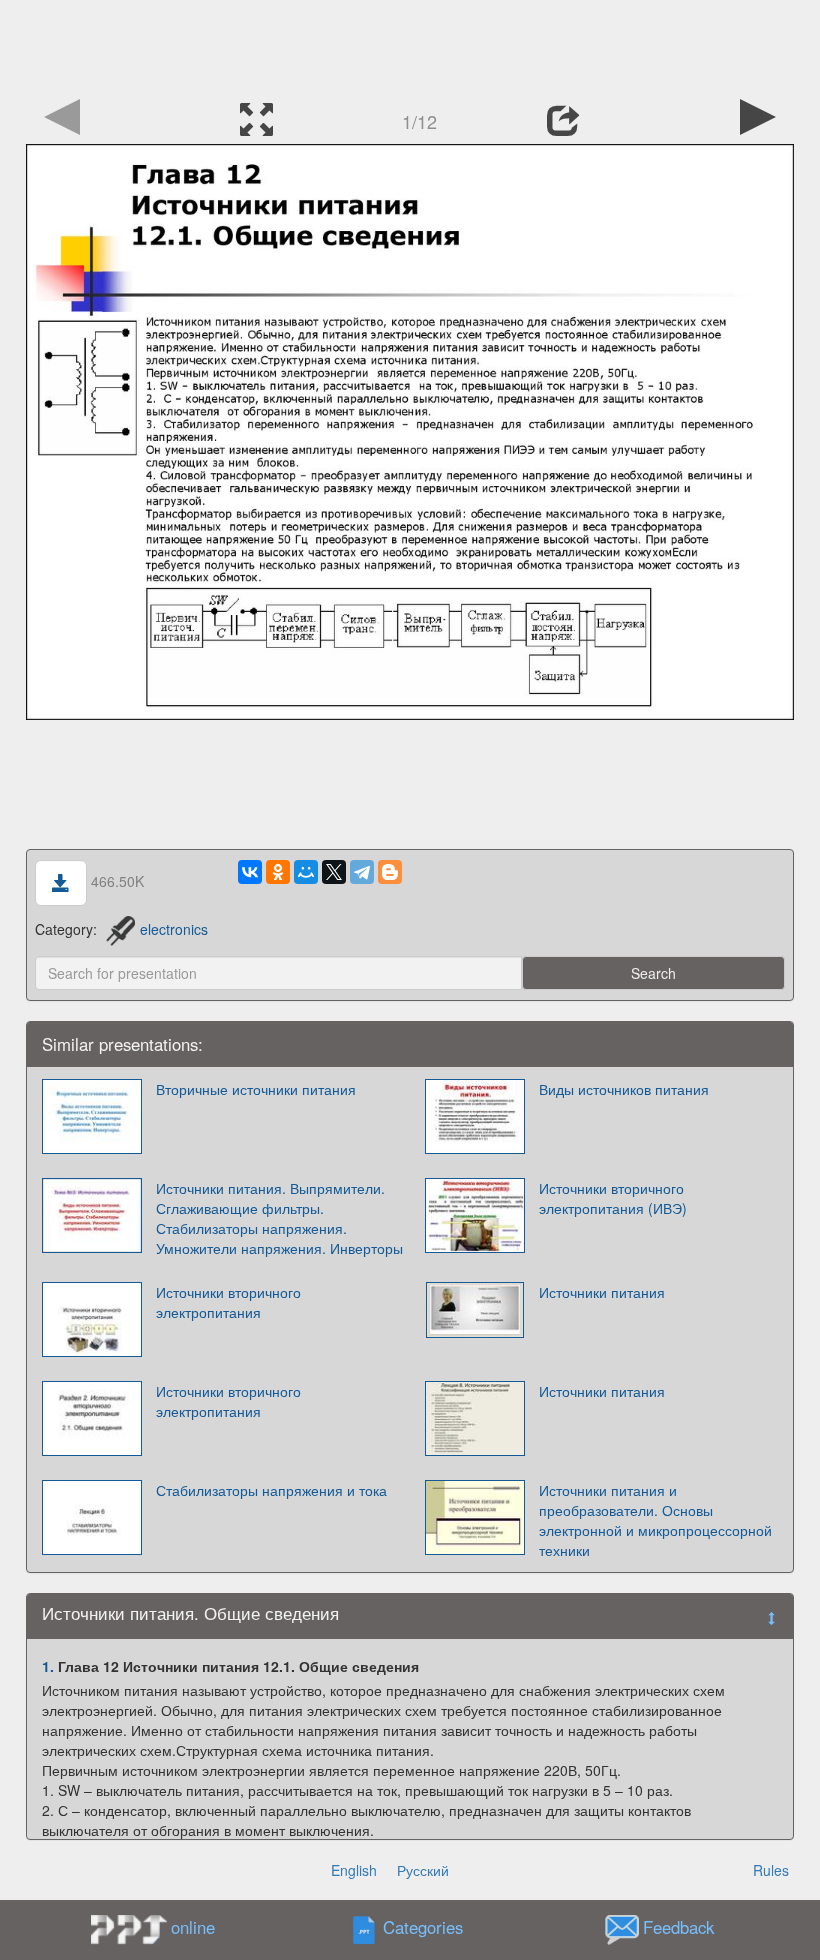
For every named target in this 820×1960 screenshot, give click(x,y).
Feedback (678, 1928)
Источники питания (602, 1292)
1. (48, 1666)
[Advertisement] (410, 45)
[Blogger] (390, 872)
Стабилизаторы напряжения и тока (271, 1490)
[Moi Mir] (306, 872)
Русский (423, 1870)
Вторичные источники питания (256, 1089)
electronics (174, 929)
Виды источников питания (624, 1089)
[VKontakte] (250, 872)
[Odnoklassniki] (278, 872)
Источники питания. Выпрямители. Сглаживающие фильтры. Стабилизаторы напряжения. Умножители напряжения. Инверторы (279, 1218)
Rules (771, 1870)
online (193, 1927)
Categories (423, 1928)
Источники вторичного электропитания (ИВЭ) (613, 1198)
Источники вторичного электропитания (228, 1302)
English (354, 1870)
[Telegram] (362, 872)
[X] (334, 872)
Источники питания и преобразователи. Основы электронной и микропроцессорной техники (655, 1520)
